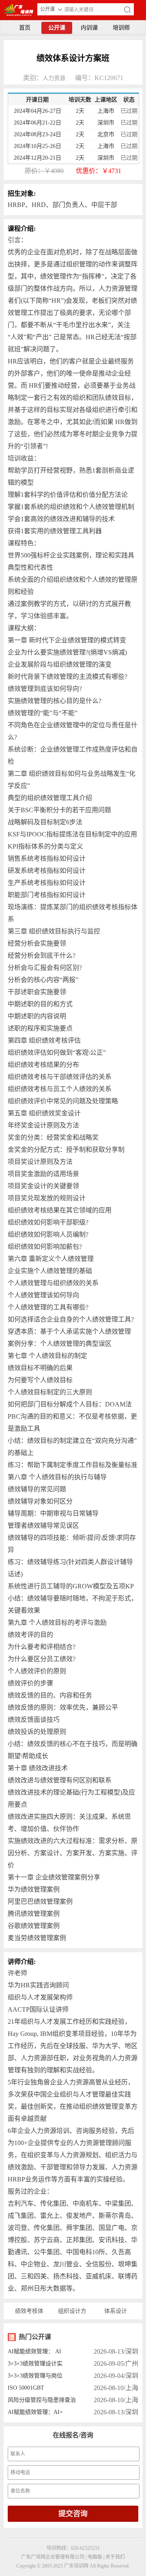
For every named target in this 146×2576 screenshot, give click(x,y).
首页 (25, 28)
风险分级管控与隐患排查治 (42, 2400)
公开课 (57, 28)
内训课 (89, 28)
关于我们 (115, 2557)
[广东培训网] (17, 9)
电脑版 (95, 2557)
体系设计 (116, 2311)
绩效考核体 (29, 2311)
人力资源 (54, 78)
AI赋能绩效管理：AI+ (35, 2412)
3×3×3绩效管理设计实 (35, 2364)
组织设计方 (72, 2311)
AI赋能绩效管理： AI (34, 2351)
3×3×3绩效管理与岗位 (35, 2376)
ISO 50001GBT (26, 2388)
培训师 (121, 28)
